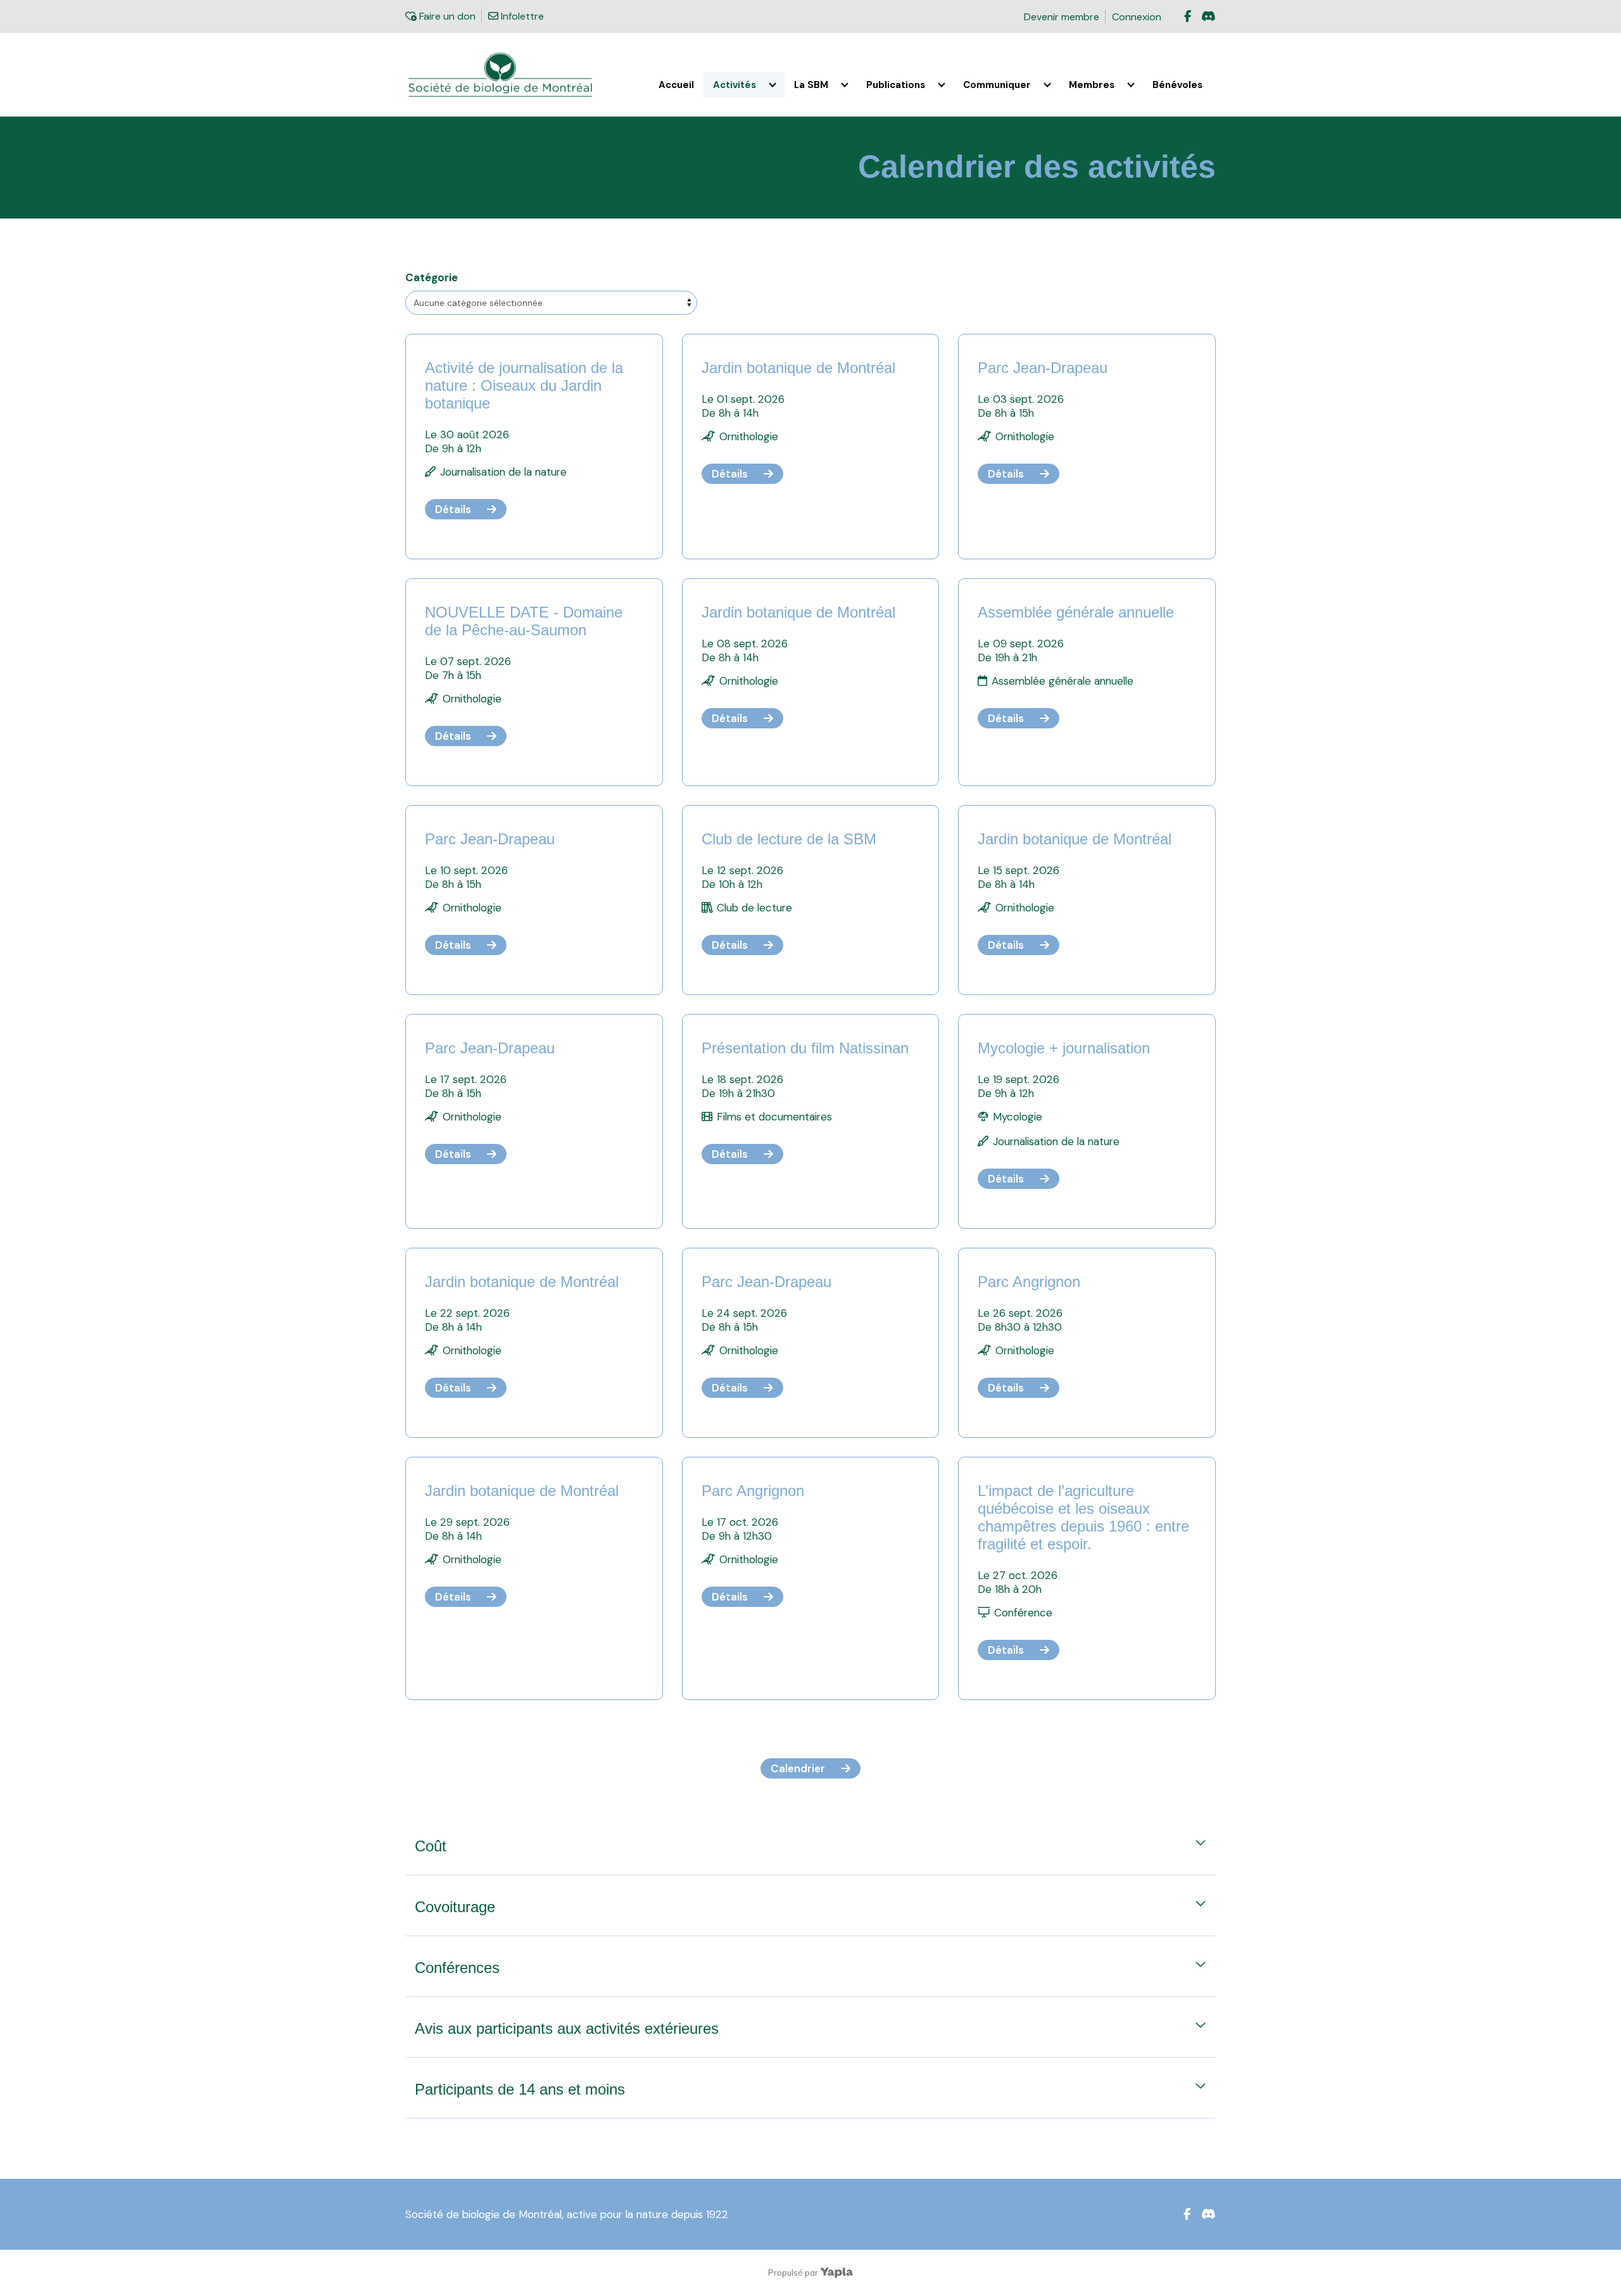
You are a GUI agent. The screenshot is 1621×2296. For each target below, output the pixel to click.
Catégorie (432, 277)
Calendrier (798, 1768)
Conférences (457, 1968)
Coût (431, 1846)
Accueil (676, 85)
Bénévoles (1177, 85)
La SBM (811, 85)
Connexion (1137, 17)
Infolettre (521, 16)
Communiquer (997, 85)
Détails (453, 509)
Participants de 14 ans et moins (520, 2089)
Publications (896, 85)
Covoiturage (455, 1907)
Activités (735, 85)
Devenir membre (1062, 17)
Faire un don (446, 16)
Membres (1092, 85)
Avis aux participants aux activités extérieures (567, 2028)
